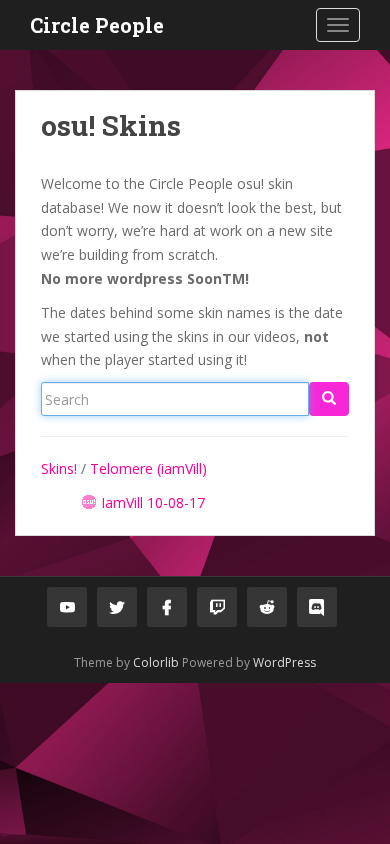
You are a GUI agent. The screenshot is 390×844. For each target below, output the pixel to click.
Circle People (97, 25)
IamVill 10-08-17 (153, 502)
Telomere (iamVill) (148, 468)
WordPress (284, 662)
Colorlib (156, 662)
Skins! (59, 468)
